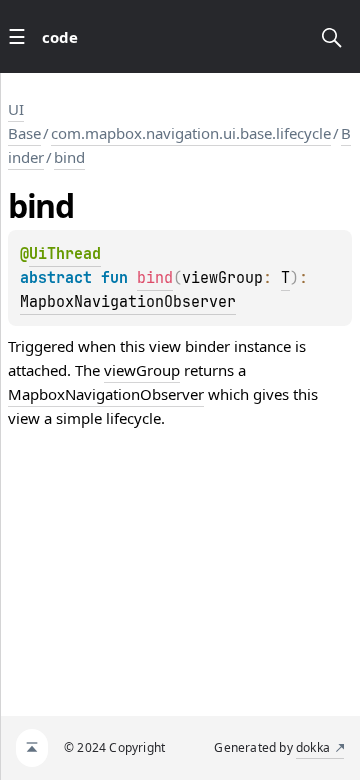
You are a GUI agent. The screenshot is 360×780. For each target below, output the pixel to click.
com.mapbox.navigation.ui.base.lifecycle (191, 133)
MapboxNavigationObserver (128, 302)
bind (69, 157)
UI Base (24, 121)
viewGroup (142, 370)
